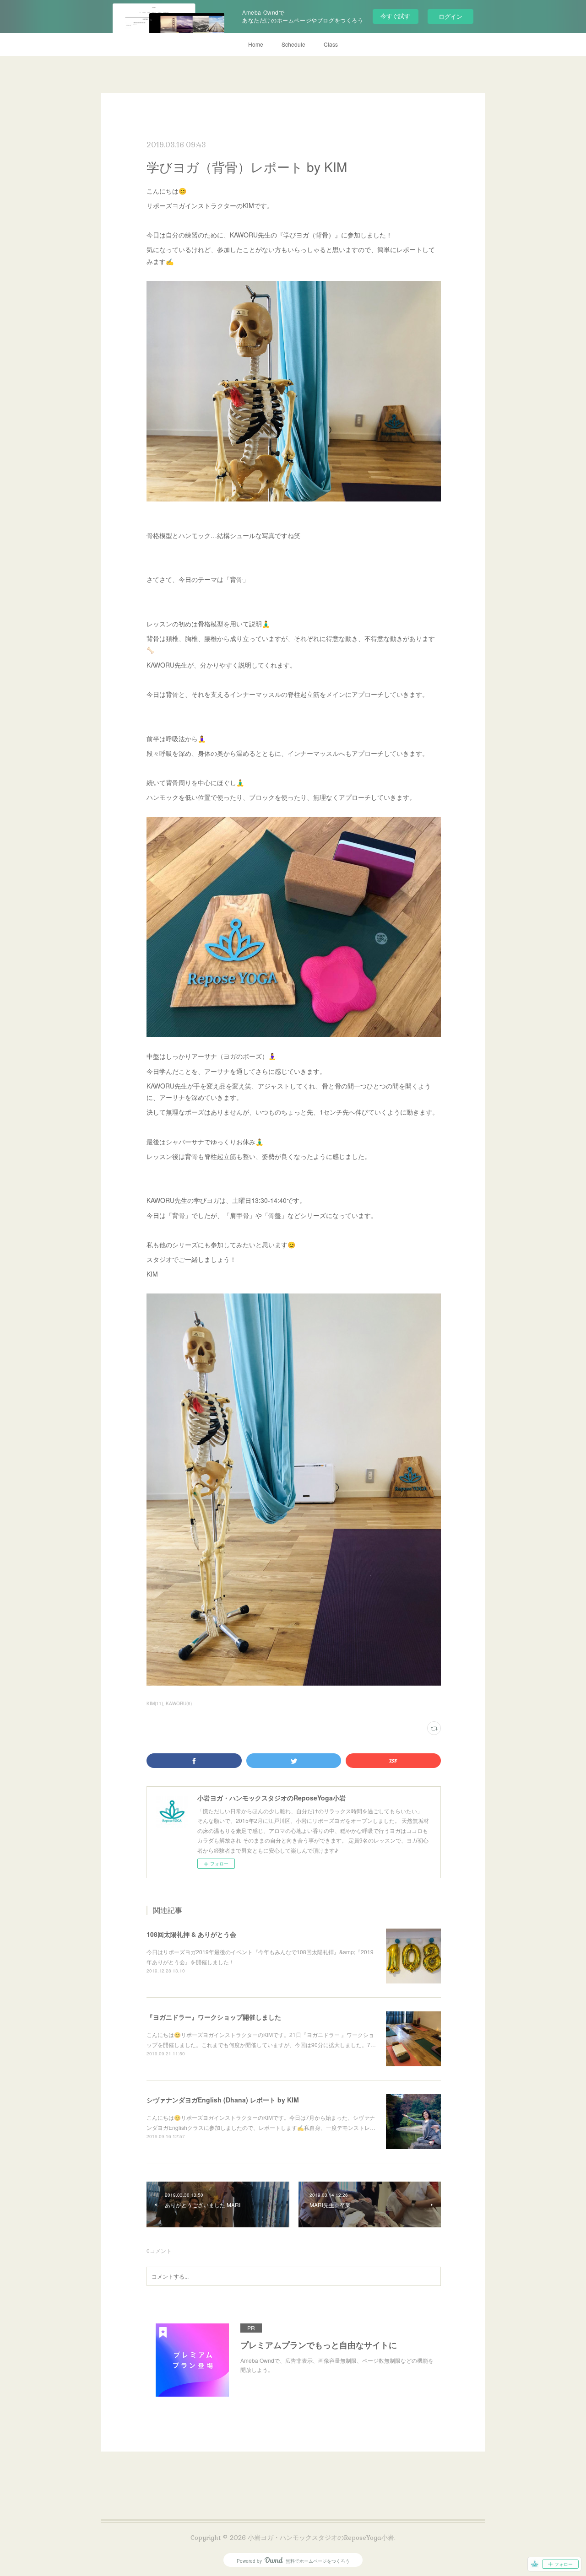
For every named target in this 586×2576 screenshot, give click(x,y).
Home (256, 44)
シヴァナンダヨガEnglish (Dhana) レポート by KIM (223, 2100)
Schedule (293, 44)
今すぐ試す (395, 16)
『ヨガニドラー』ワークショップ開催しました (214, 2017)
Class (331, 44)
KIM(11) (155, 1703)
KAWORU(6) (179, 1703)
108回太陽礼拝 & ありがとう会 (191, 1934)
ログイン (450, 16)
